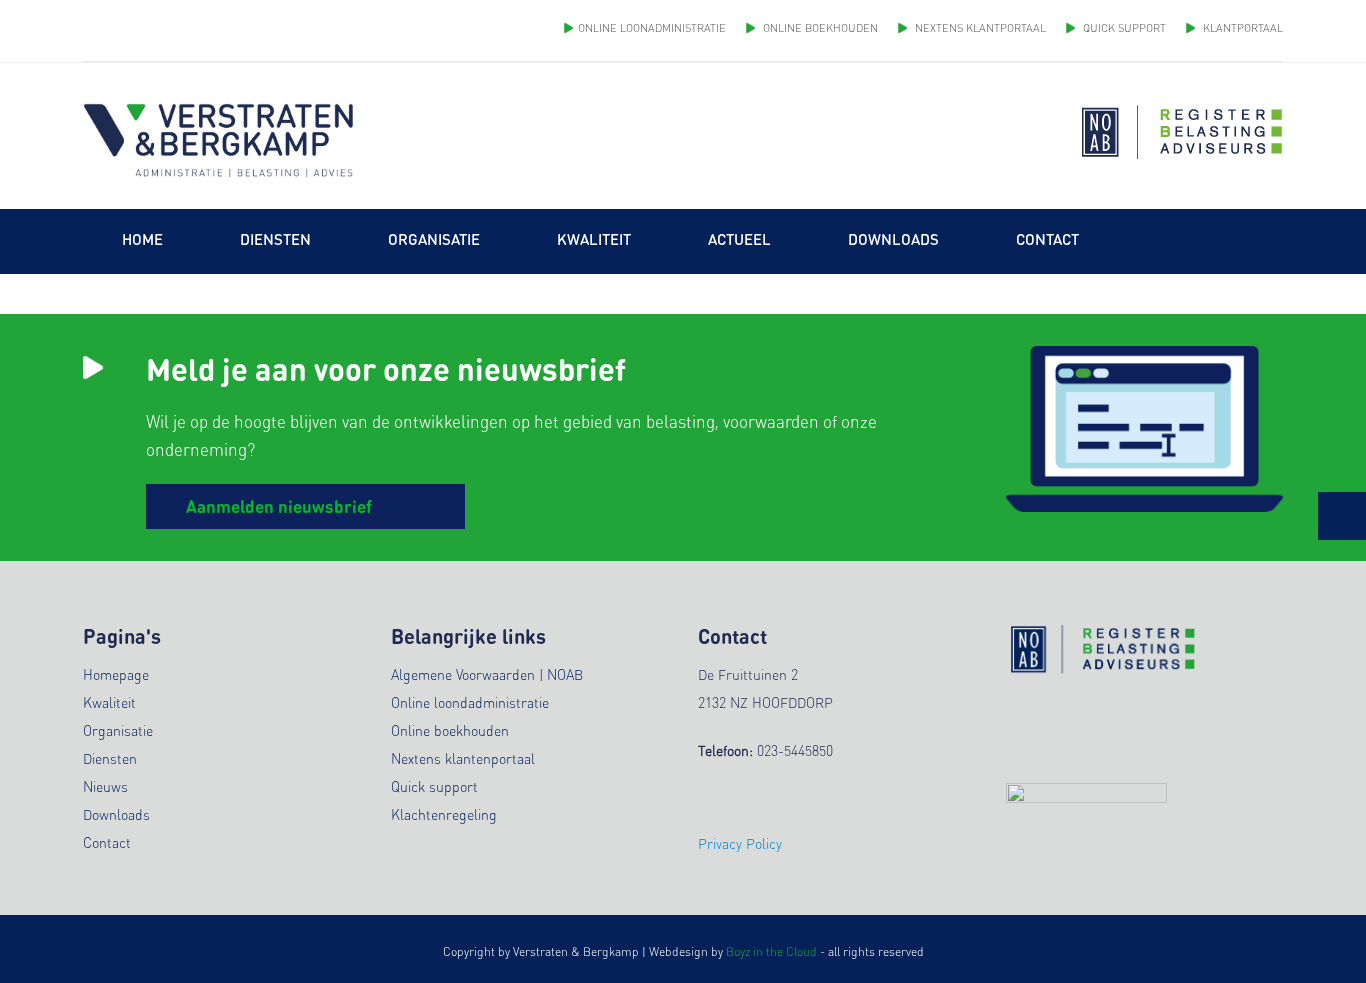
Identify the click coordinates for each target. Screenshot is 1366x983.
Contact (107, 842)
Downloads (116, 814)
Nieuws (105, 786)
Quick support (434, 786)
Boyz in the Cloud (771, 951)
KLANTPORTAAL (1241, 28)
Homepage (116, 674)
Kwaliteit (109, 702)
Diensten (110, 758)
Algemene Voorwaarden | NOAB (487, 674)
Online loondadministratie (470, 702)
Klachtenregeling (444, 814)
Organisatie (118, 730)
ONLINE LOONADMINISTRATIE (652, 28)
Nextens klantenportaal (463, 758)
